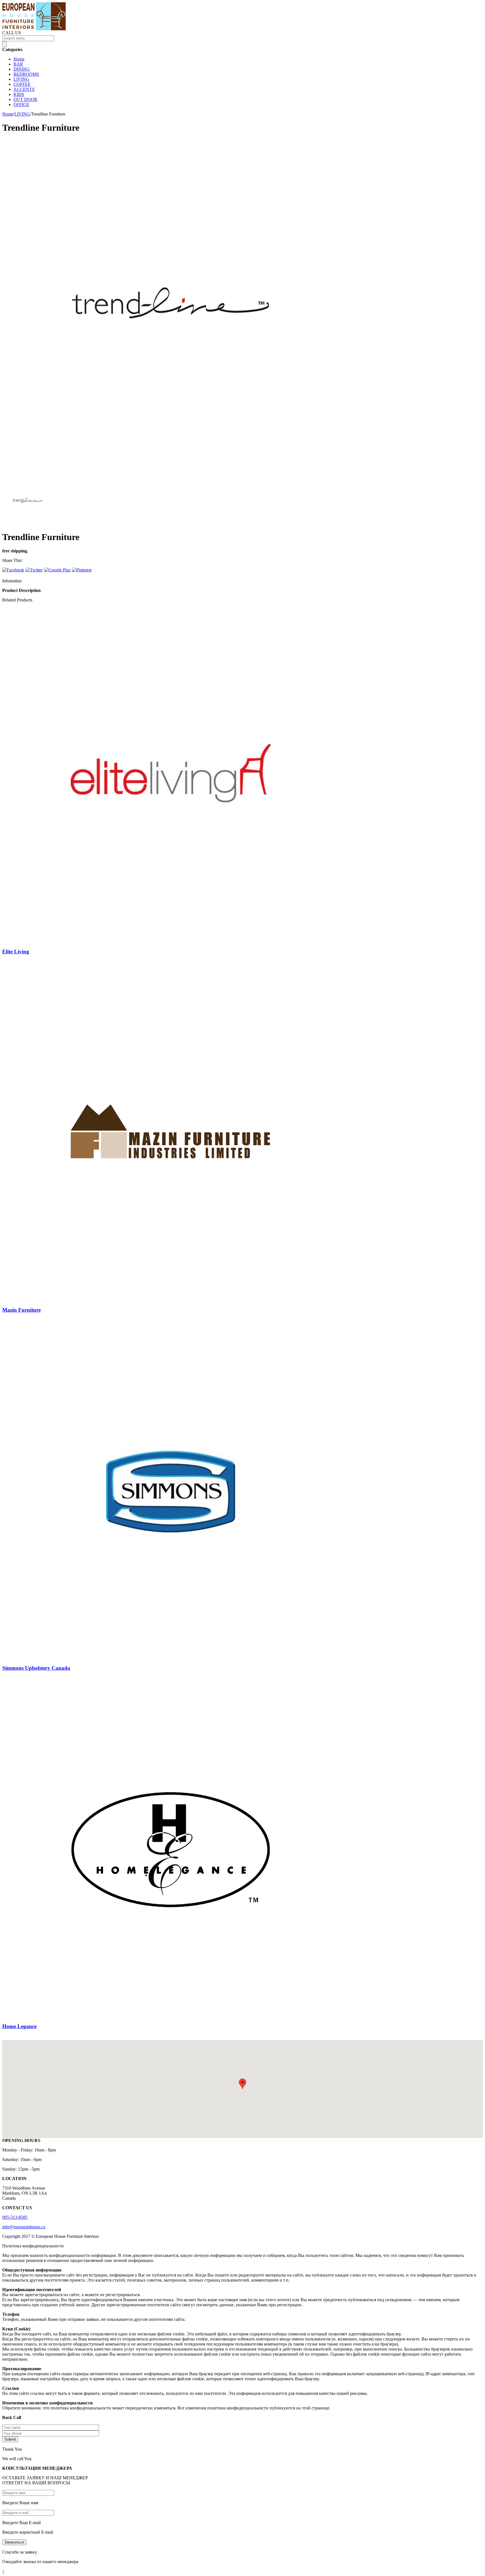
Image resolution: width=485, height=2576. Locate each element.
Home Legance (19, 2026)
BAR (18, 64)
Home (19, 59)
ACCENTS (24, 89)
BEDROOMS (26, 74)
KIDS (19, 94)
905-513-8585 (15, 2217)
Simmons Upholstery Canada (36, 1668)
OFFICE (21, 104)
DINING (22, 69)
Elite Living (16, 952)
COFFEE (22, 84)
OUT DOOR (25, 99)
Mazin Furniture (21, 1310)
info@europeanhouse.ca (24, 2227)
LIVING (21, 79)
